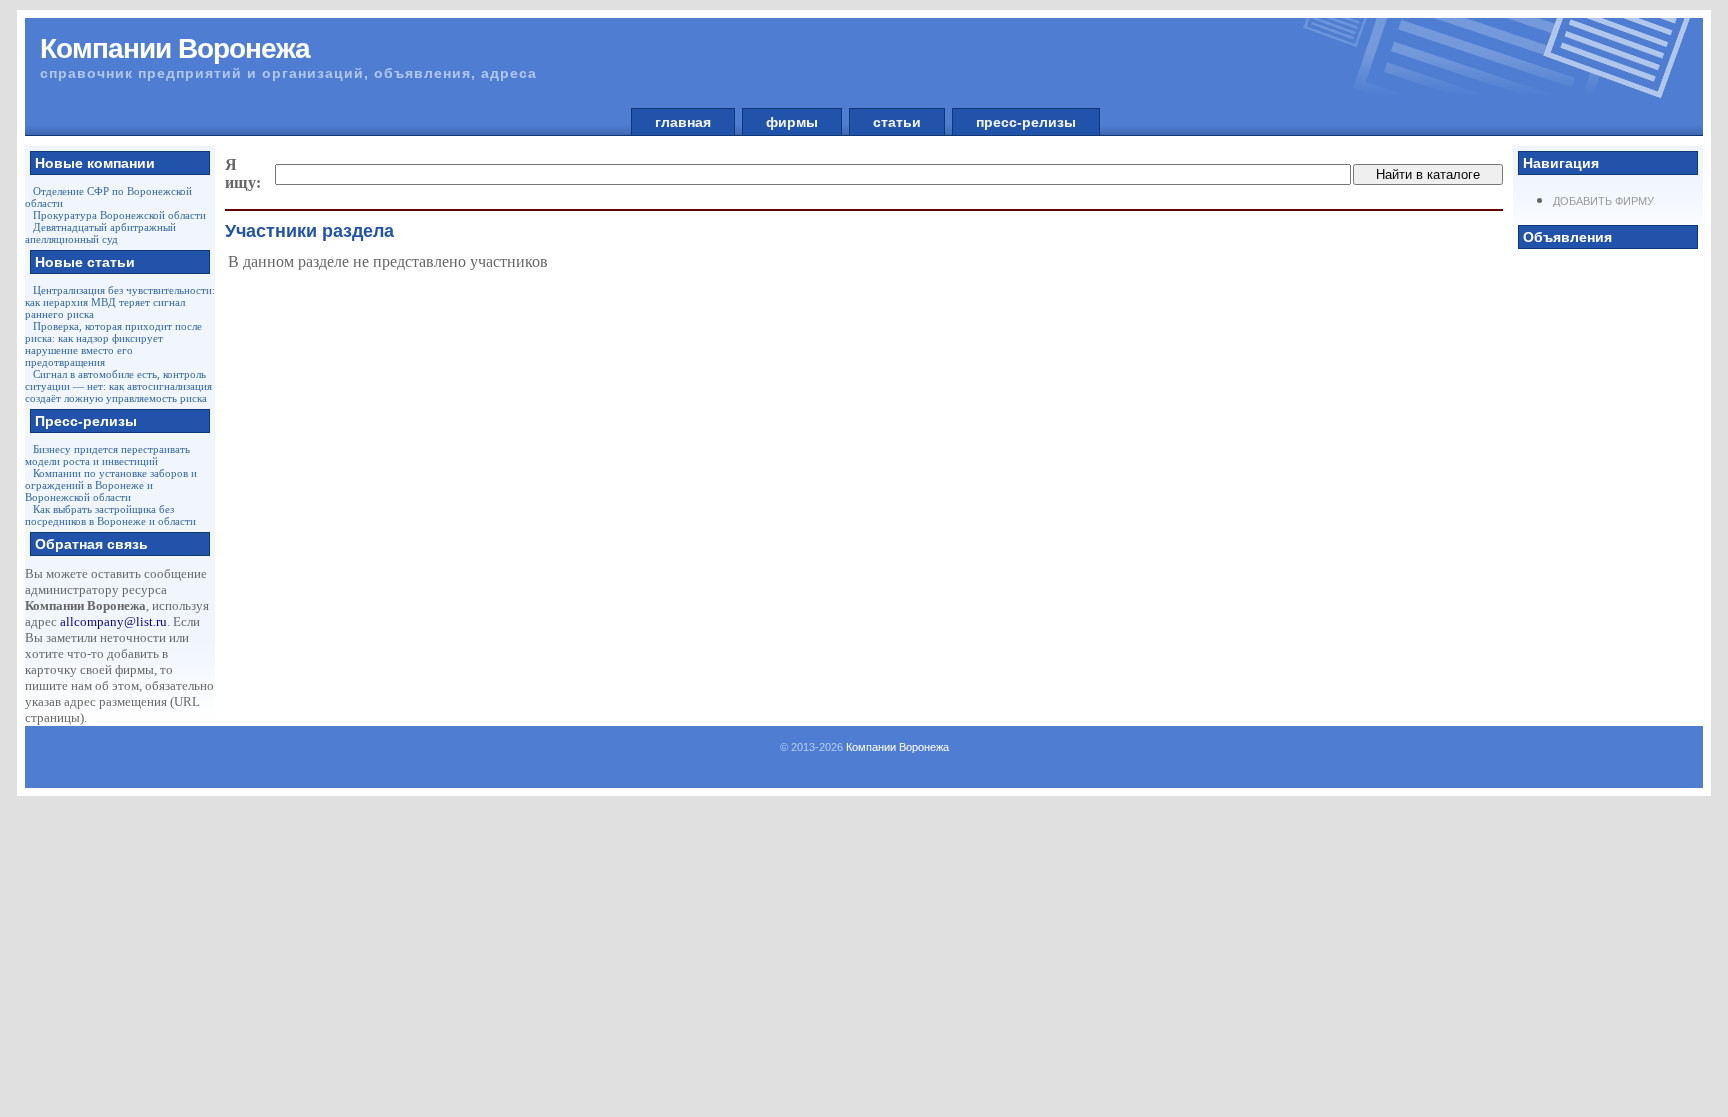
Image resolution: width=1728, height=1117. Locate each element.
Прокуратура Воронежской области (119, 215)
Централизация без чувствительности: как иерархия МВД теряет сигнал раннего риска (120, 302)
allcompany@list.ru (113, 621)
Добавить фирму (1603, 201)
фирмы (792, 122)
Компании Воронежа (897, 747)
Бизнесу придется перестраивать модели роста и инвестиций (107, 455)
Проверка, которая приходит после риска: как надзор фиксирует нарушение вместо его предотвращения (113, 344)
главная (683, 122)
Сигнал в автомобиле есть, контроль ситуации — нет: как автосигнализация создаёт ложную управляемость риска (118, 386)
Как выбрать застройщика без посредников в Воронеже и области (110, 515)
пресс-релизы (1026, 122)
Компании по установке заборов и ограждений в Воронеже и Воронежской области (111, 485)
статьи (897, 122)
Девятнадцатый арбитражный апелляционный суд (100, 233)
